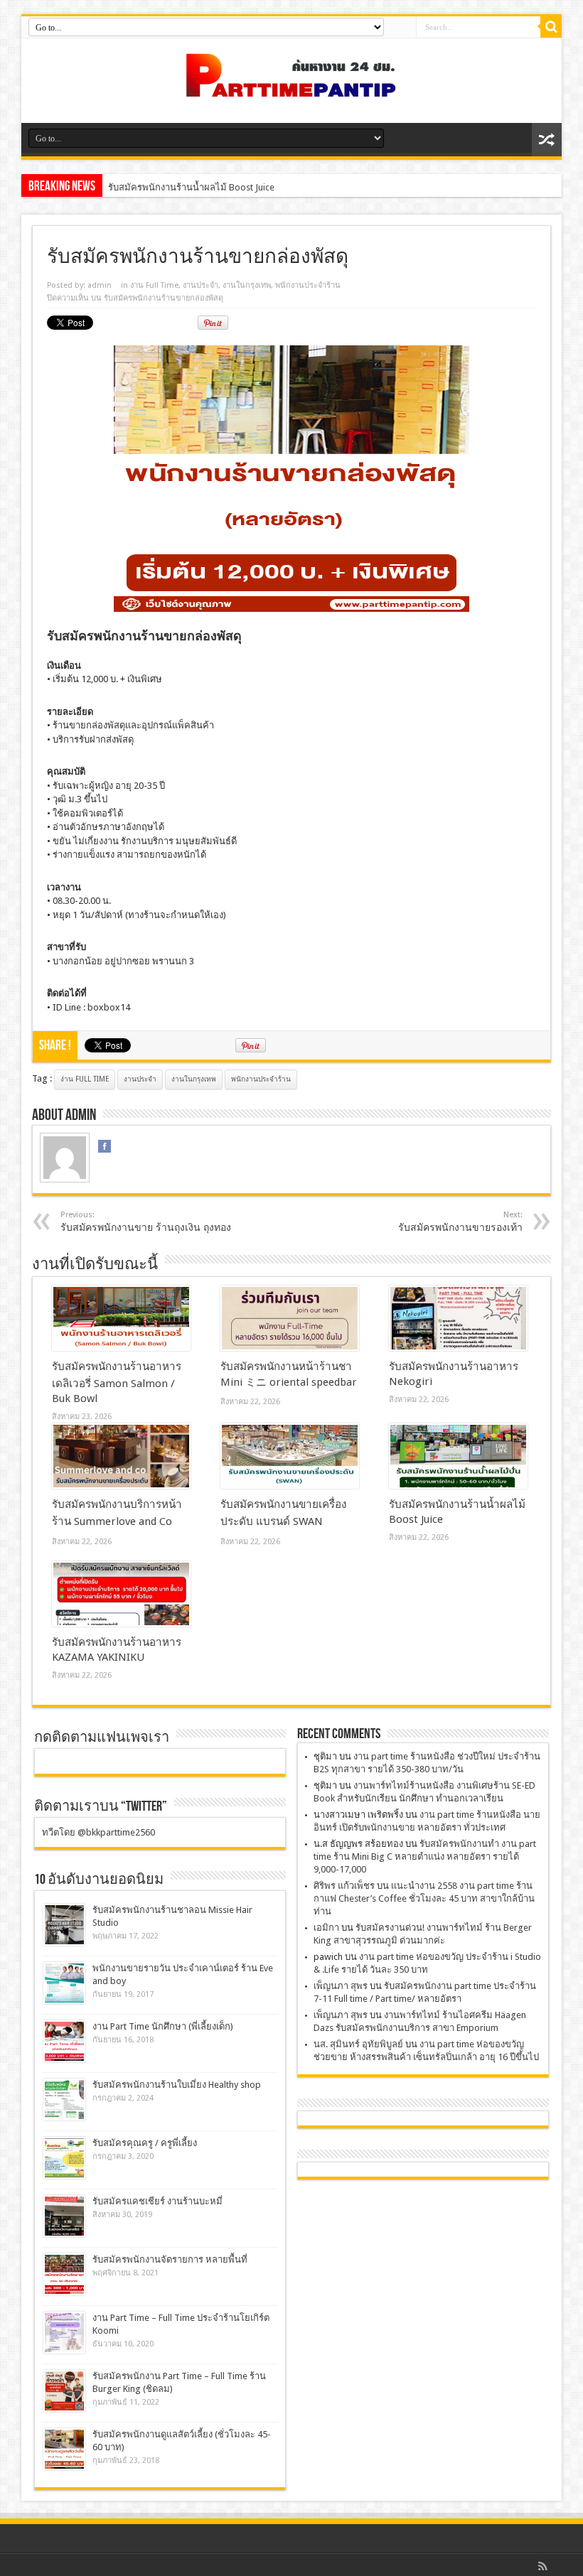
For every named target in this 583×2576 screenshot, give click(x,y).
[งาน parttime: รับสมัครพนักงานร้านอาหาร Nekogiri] (458, 1318)
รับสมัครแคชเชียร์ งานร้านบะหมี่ (157, 2201)
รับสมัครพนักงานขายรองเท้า (460, 1222)
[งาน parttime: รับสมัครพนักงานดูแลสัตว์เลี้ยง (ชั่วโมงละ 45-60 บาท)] (64, 2449)
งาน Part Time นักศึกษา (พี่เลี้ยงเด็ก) (163, 2026)
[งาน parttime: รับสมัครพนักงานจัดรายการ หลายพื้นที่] (64, 2274)
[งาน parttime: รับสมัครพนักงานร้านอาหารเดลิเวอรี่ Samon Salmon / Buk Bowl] (121, 1318)
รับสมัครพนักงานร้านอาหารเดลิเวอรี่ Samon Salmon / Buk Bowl (117, 1383)
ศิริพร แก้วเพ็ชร (344, 1886)
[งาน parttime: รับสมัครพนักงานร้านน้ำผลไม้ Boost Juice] (458, 1456)
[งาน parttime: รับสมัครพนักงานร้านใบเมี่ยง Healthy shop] (64, 2100)
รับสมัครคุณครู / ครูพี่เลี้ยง (145, 2143)
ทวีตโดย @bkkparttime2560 (98, 1832)
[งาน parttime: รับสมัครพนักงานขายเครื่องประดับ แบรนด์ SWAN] (290, 1456)
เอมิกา (326, 1928)
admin (100, 285)
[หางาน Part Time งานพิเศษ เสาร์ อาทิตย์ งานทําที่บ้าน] (291, 87)
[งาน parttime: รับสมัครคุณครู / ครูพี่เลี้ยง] (64, 2158)
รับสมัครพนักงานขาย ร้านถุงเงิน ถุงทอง (146, 1222)
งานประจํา (200, 285)
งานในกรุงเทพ (247, 285)
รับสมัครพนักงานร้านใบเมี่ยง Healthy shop (177, 2085)
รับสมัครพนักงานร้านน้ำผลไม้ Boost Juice (191, 187)
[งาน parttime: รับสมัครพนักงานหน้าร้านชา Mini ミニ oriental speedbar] (290, 1318)
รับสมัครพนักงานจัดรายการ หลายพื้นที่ (170, 2259)
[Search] (551, 27)
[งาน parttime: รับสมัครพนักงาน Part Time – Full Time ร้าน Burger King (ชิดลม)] (64, 2391)
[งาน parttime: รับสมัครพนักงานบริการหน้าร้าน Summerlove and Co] (121, 1456)
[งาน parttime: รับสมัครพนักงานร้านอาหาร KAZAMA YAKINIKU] (121, 1594)
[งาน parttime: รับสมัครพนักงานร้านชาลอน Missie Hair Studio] (64, 1925)
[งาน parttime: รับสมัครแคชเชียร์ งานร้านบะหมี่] (64, 2216)
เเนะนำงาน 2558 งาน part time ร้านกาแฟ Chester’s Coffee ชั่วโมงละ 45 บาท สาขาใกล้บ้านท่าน (424, 1898)
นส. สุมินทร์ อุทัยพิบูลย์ (358, 2044)
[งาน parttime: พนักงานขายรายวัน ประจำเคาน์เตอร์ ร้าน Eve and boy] (64, 1983)
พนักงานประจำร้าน (308, 285)
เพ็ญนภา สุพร (341, 1986)
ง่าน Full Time (85, 1079)
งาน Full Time (154, 285)
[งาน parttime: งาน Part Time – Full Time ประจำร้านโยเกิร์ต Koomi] (64, 2333)
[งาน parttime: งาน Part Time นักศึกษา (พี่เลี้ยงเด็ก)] (64, 2041)
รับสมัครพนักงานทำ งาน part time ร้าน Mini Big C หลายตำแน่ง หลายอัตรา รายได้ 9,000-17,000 (425, 1856)
